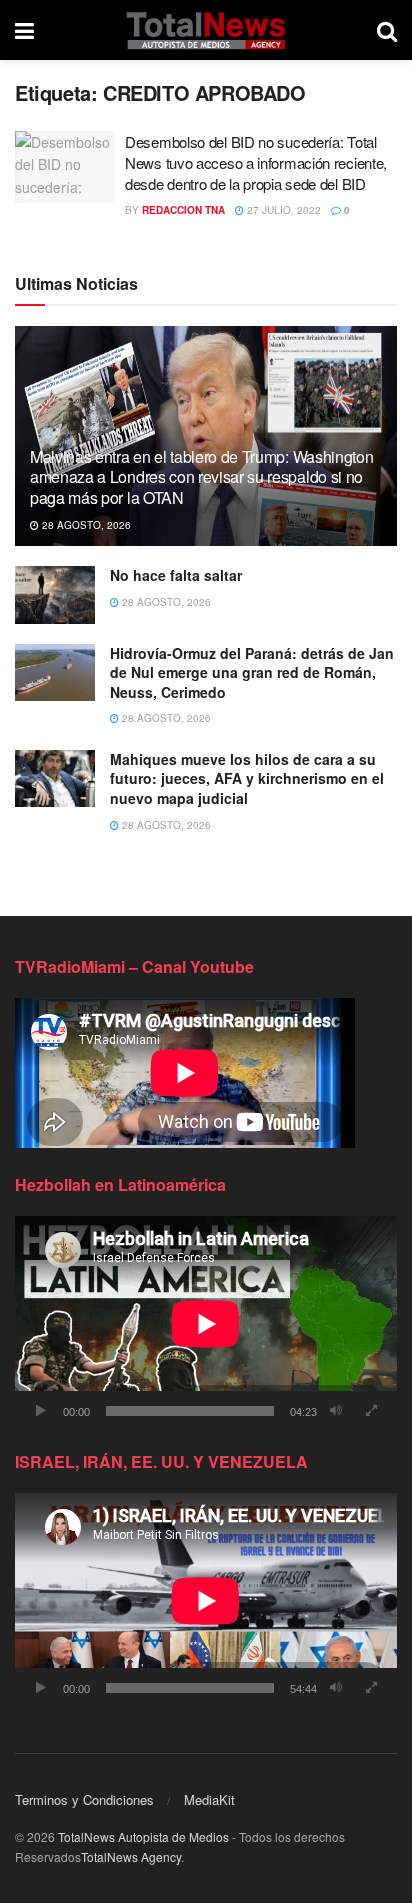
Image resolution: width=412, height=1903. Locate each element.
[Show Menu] (24, 30)
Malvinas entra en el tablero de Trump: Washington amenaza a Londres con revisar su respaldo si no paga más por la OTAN (201, 477)
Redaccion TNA (183, 210)
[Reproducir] (41, 1411)
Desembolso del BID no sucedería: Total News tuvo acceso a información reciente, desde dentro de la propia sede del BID (256, 162)
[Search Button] (387, 30)
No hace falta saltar (176, 575)
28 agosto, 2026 (85, 525)
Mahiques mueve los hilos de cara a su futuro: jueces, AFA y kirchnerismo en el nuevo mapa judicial (247, 778)
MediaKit (209, 1799)
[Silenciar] (336, 1411)
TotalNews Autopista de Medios (143, 1836)
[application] (206, 1323)
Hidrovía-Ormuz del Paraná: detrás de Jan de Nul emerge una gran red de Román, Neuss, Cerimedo (252, 672)
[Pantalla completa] (371, 1411)
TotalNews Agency (131, 1856)
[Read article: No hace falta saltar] (55, 594)
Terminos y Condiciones (84, 1799)
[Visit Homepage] (205, 30)
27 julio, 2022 (282, 210)
